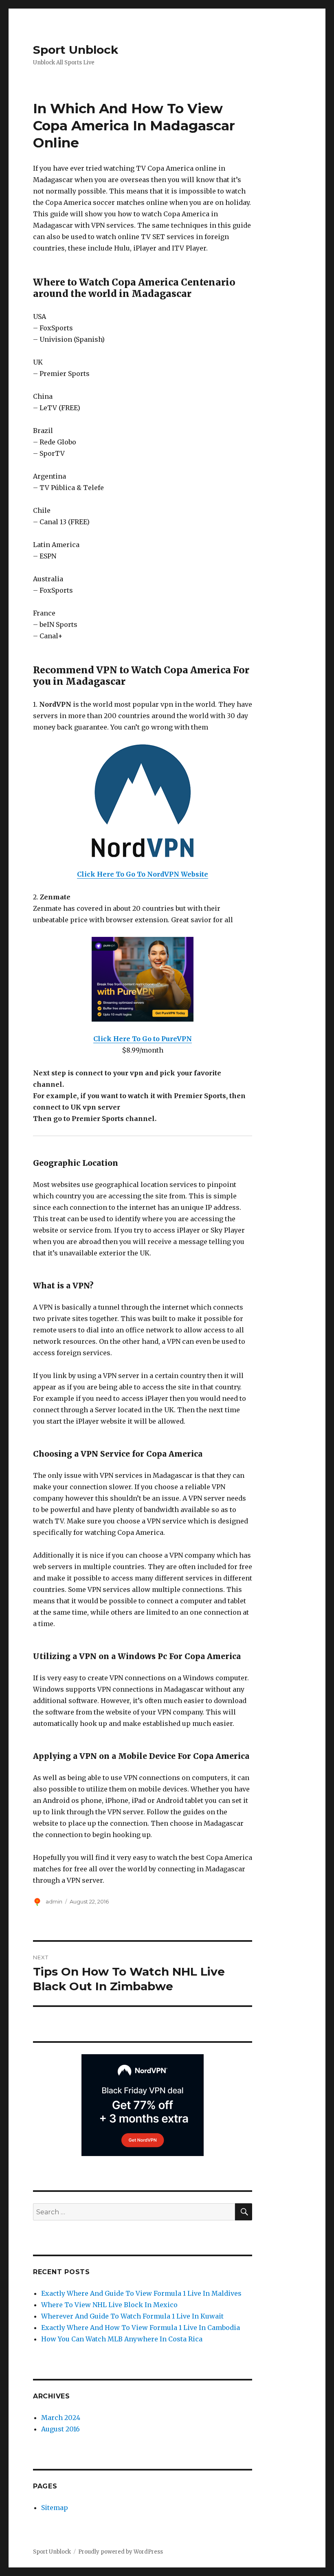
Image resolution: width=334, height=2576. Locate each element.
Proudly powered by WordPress (121, 2552)
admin (54, 1901)
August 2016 (60, 2429)
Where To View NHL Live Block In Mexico (109, 2305)
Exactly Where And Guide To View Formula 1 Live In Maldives (141, 2293)
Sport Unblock (76, 50)
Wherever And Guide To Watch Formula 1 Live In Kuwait (132, 2316)
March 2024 (61, 2418)
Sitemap (55, 2508)
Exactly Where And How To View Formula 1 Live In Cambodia (141, 2328)
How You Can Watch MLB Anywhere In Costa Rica (122, 2339)
